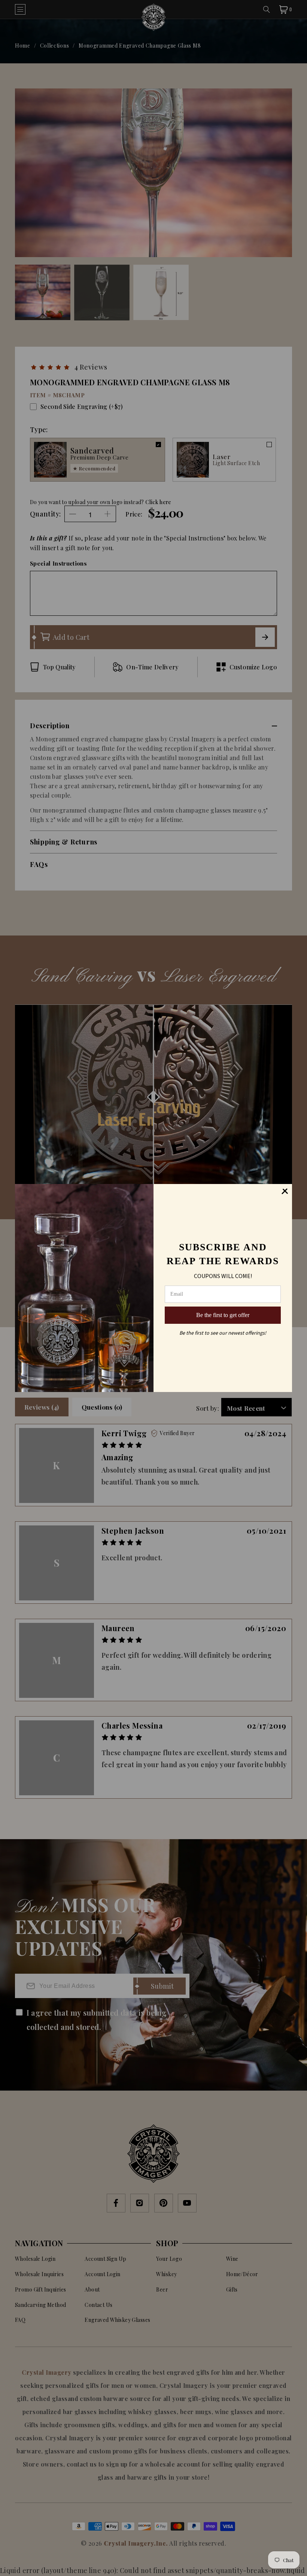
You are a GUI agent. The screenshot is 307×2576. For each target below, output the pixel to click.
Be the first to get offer (223, 1315)
